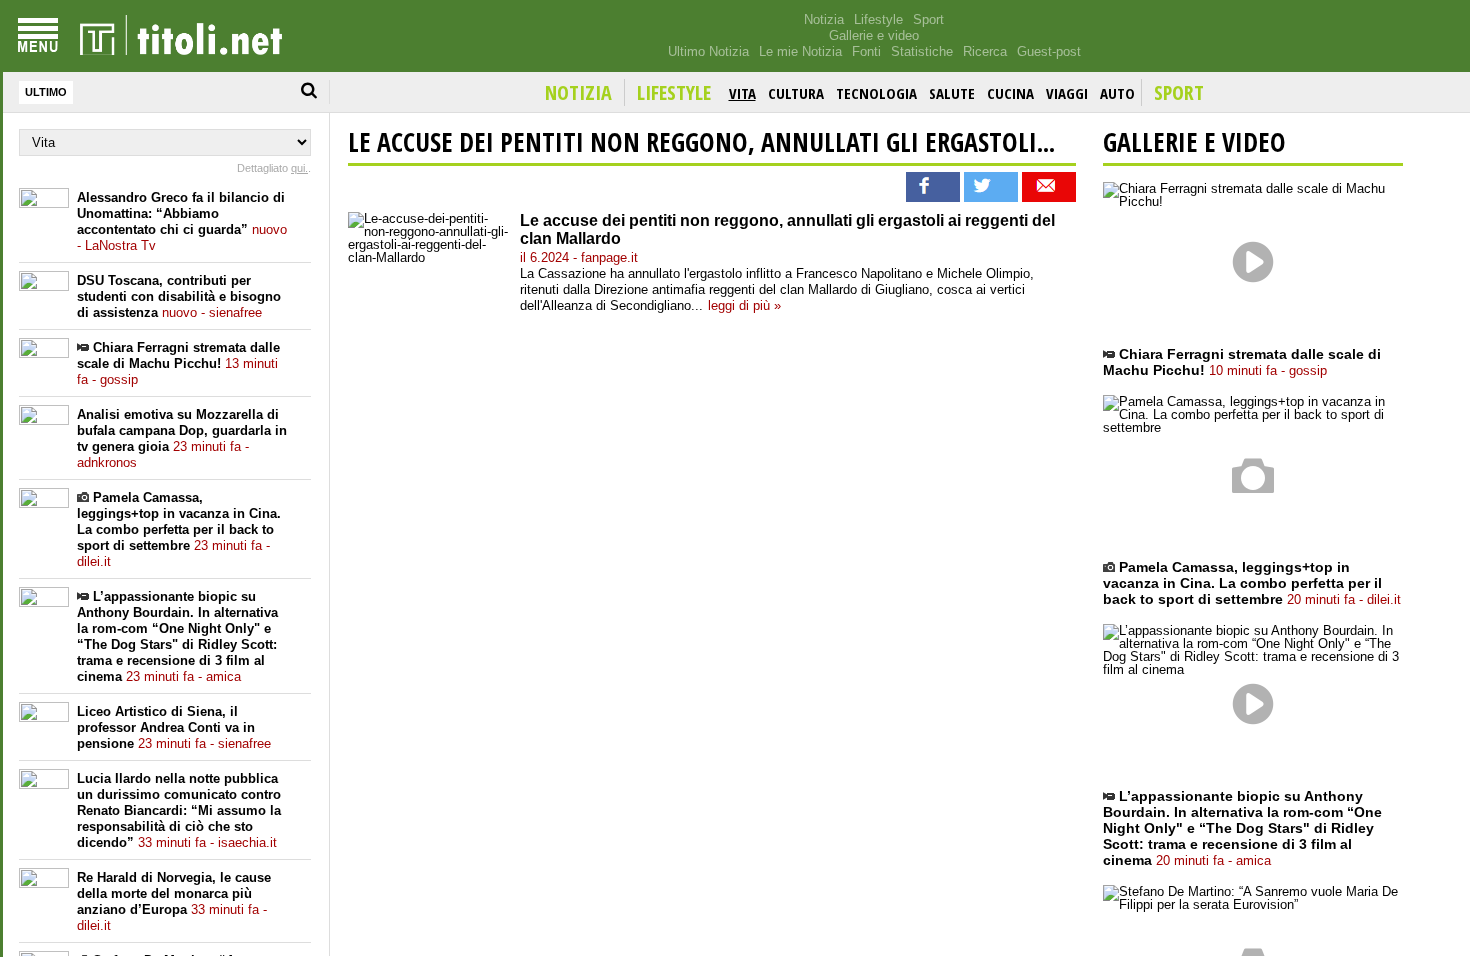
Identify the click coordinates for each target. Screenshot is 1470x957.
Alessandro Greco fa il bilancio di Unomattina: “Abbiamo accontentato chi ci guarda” (182, 221)
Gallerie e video (874, 35)
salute (952, 93)
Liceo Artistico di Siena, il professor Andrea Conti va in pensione (174, 727)
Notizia (824, 19)
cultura (796, 93)
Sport (928, 19)
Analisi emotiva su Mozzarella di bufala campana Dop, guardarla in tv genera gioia (182, 438)
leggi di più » (744, 305)
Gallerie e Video (1194, 142)
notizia (578, 92)
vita (742, 93)
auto (1117, 93)
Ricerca (985, 51)
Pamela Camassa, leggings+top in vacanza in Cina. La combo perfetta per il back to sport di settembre (179, 529)
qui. (299, 168)
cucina (1010, 93)
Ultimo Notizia (708, 51)
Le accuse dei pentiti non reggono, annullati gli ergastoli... (701, 142)
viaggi (1067, 93)
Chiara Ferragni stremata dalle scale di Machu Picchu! (178, 363)
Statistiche (922, 51)
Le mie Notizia (800, 51)
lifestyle (674, 92)
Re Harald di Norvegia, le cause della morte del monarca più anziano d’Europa (174, 901)
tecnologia (876, 93)
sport (1179, 92)
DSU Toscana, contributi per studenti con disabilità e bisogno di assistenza (179, 296)
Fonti (866, 51)
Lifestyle (878, 19)
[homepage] (181, 36)
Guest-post (1049, 51)
